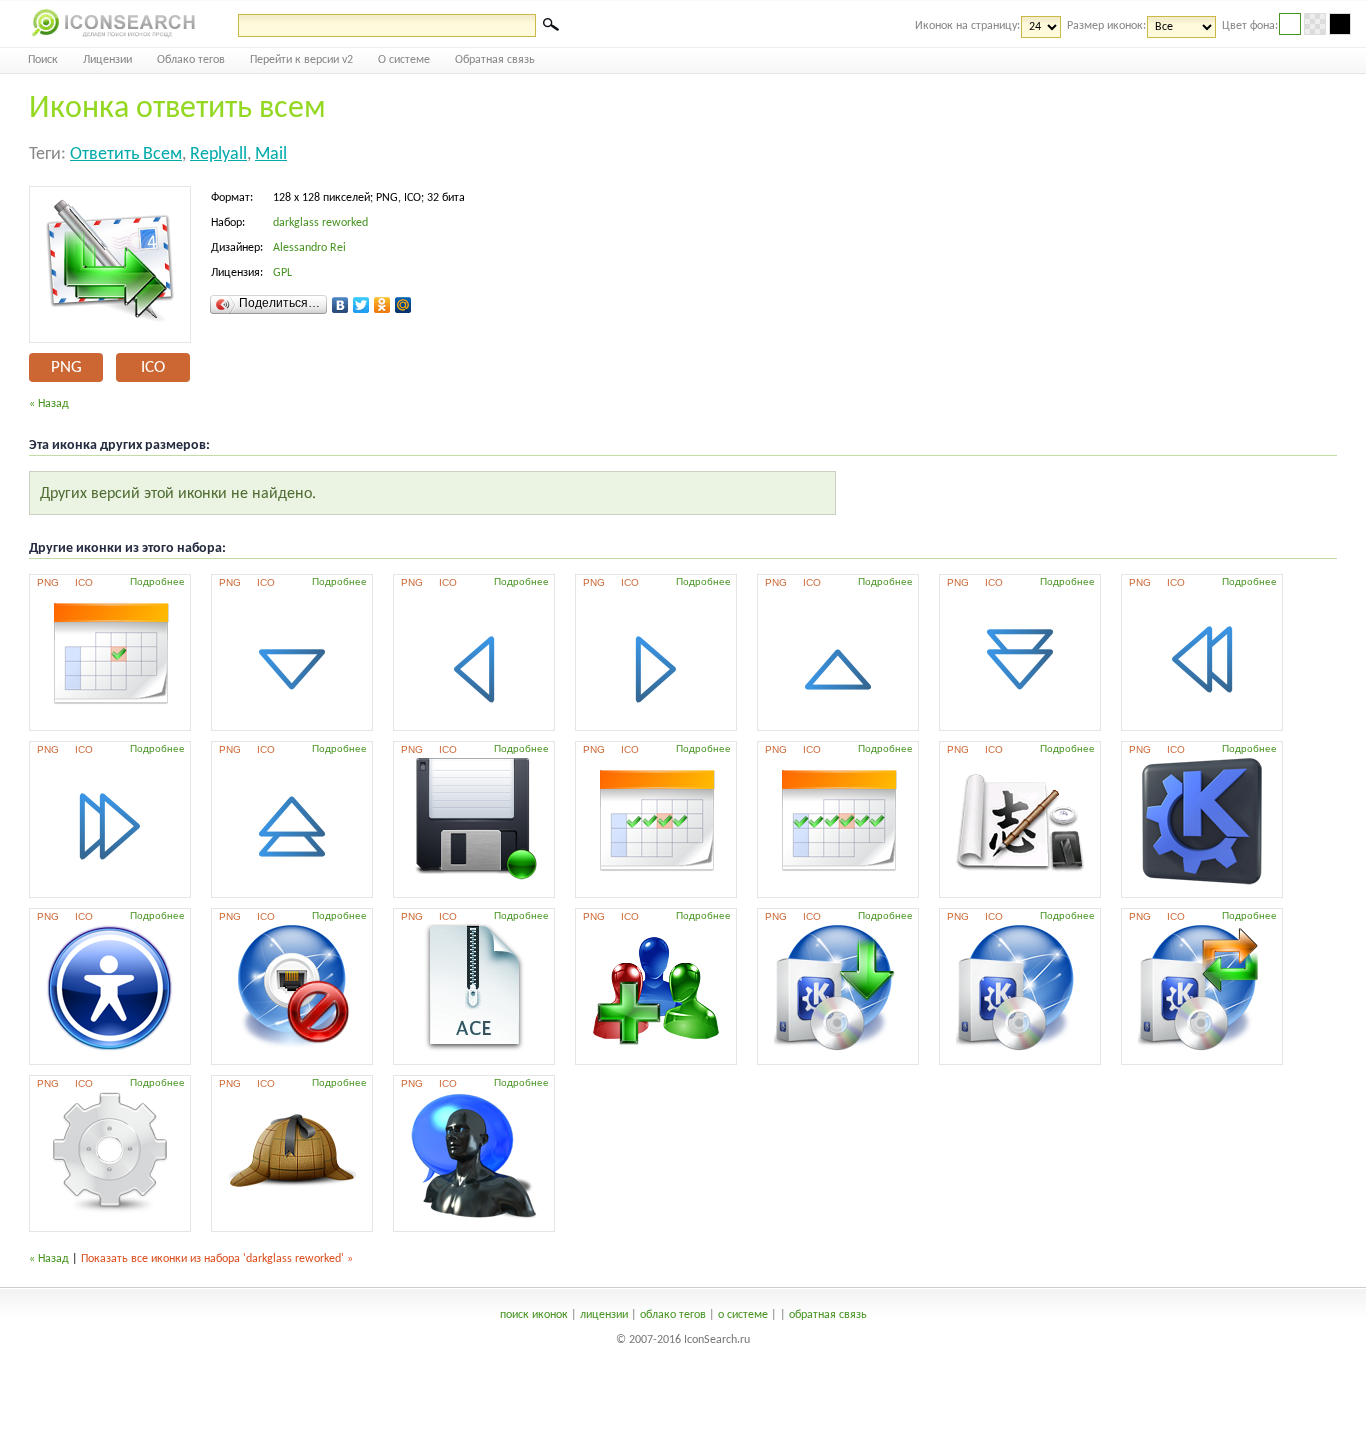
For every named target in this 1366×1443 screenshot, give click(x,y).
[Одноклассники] (382, 305)
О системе (404, 60)
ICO (153, 367)
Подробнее (157, 581)
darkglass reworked (320, 223)
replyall (218, 154)
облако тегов (673, 1315)
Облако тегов (191, 60)
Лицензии (107, 60)
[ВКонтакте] (340, 305)
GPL (282, 273)
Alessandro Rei (309, 248)
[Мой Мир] (403, 305)
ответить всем (126, 154)
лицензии (604, 1315)
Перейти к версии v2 (301, 60)
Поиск (43, 60)
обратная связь (828, 1315)
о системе (743, 1315)
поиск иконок (534, 1315)
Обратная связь (495, 60)
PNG (66, 367)
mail (271, 154)
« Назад (49, 404)
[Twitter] (361, 305)
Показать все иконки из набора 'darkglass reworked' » (217, 1259)
